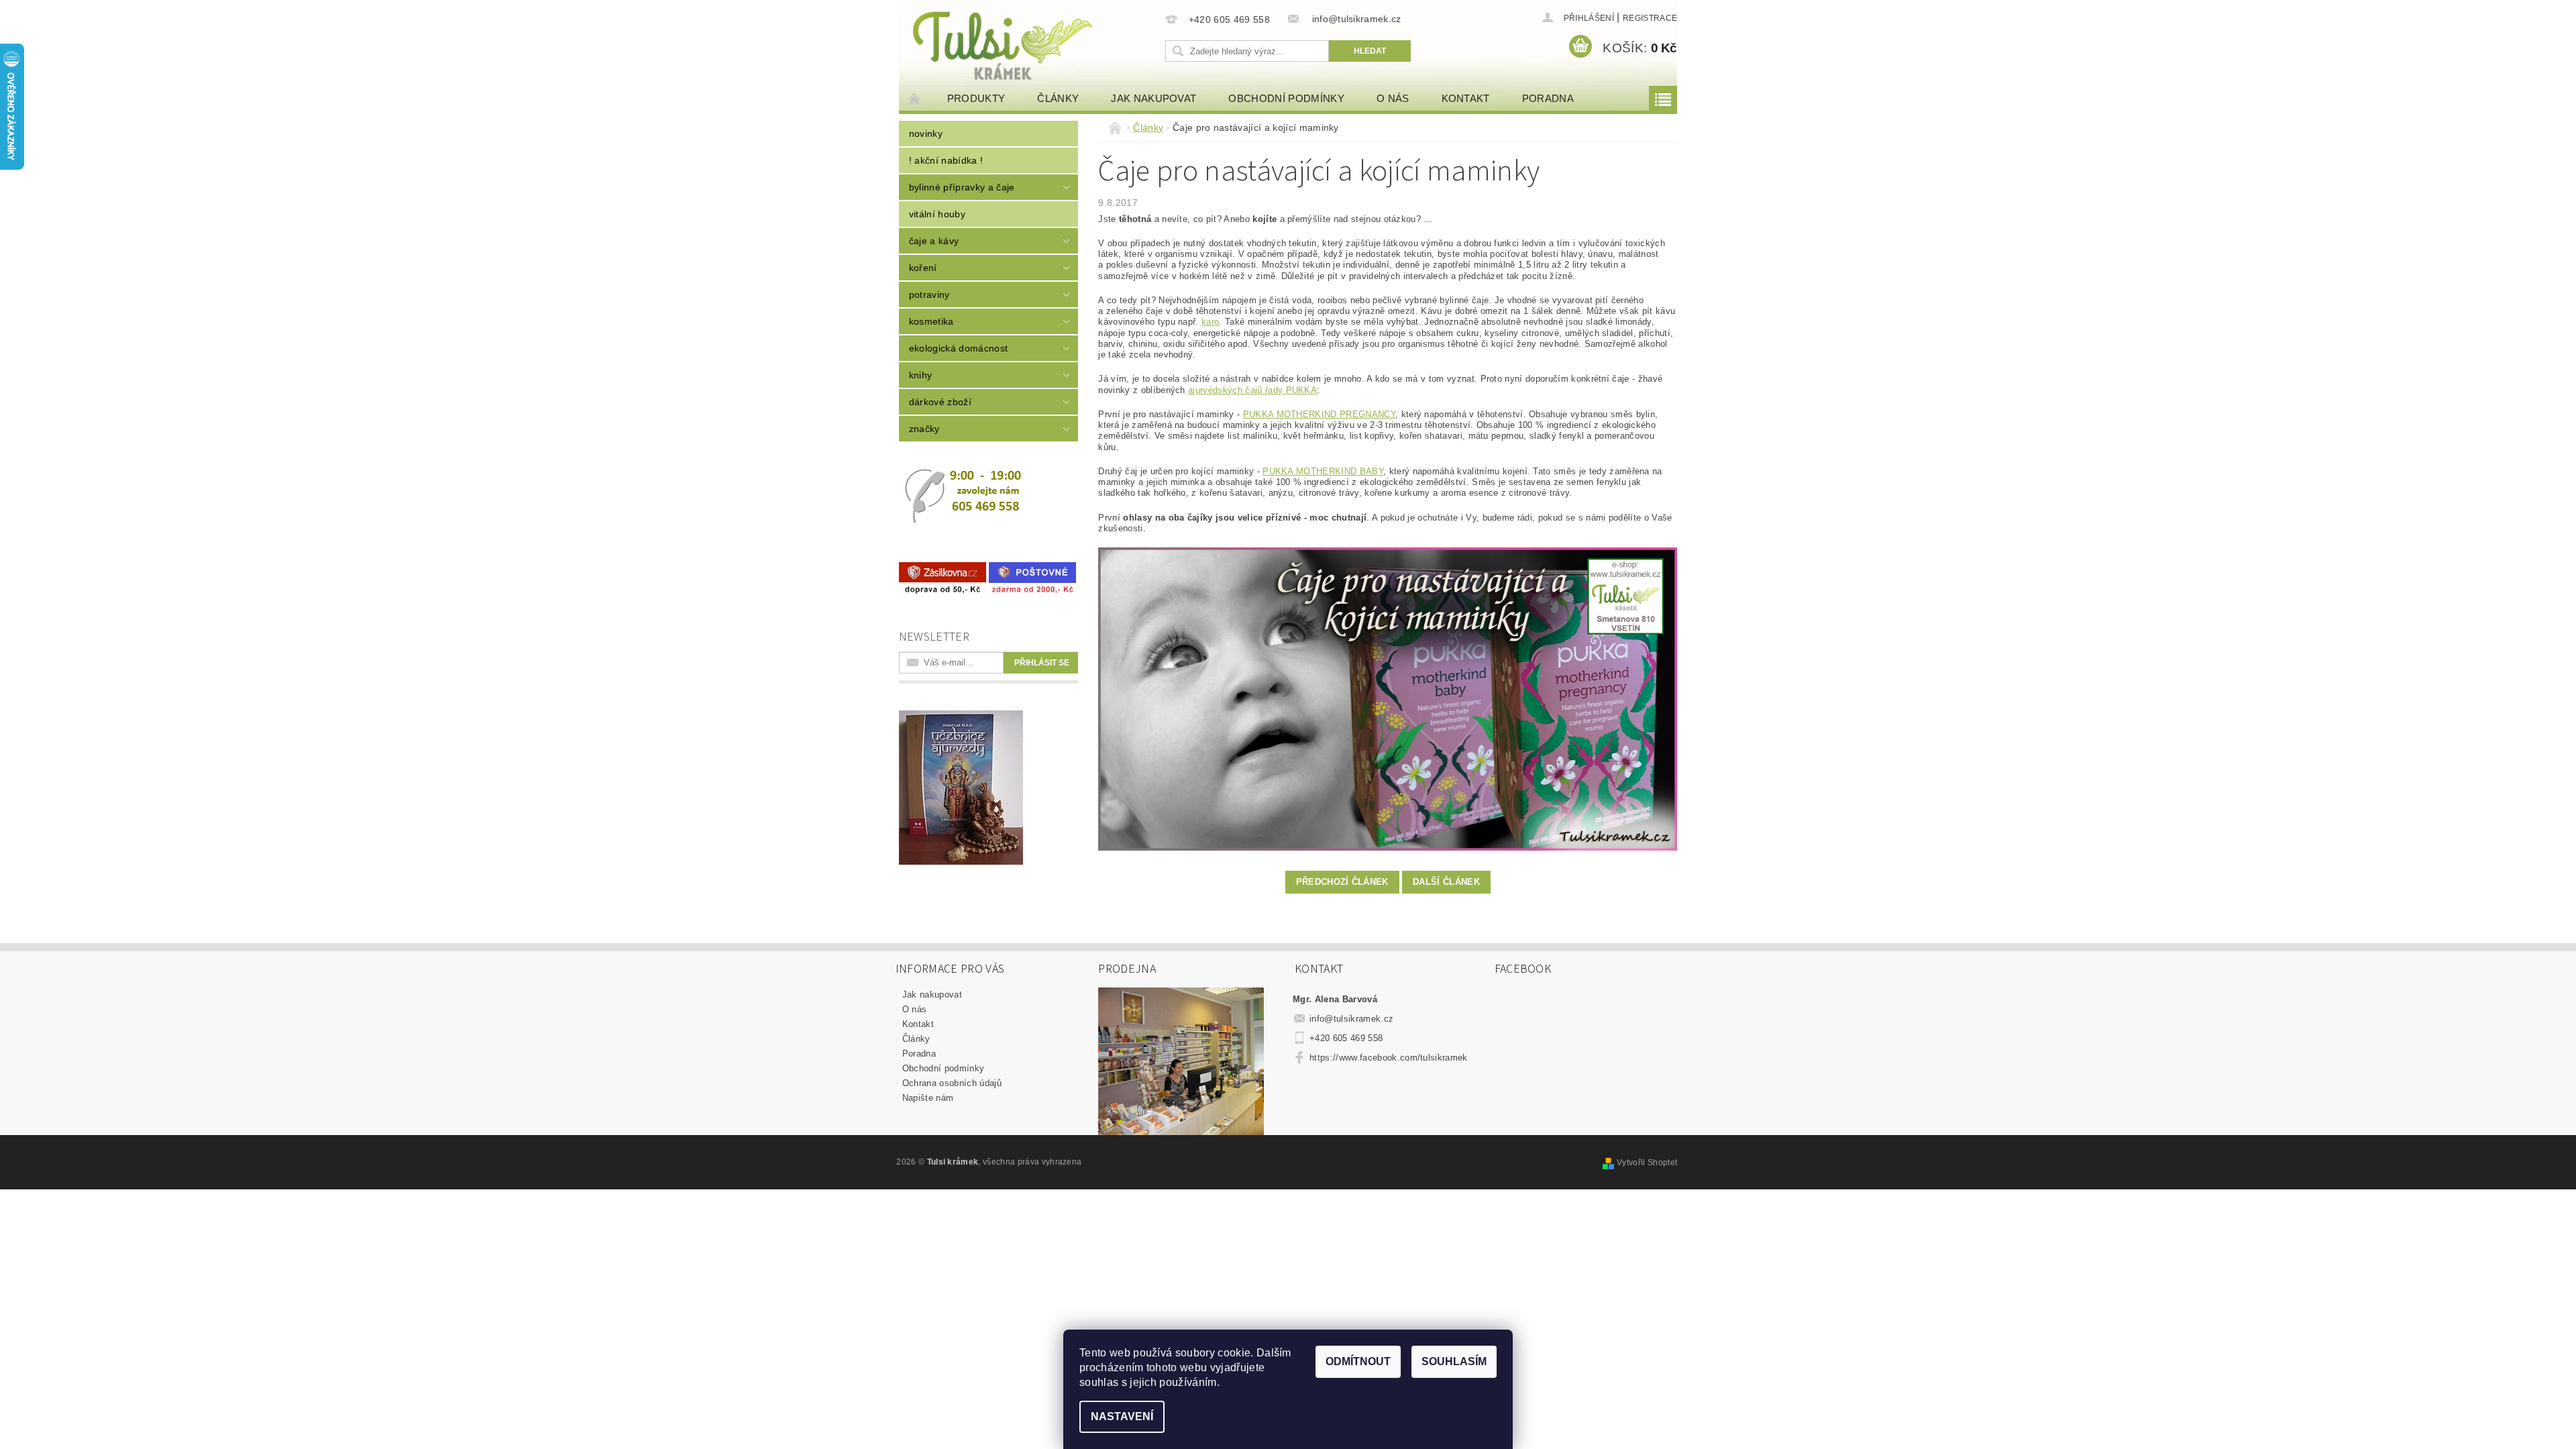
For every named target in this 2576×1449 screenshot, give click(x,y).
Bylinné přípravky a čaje (962, 187)
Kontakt (1466, 98)
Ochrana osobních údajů (952, 1083)
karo (1210, 322)
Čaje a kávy (934, 241)
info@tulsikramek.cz (1351, 1019)
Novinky (926, 133)
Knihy (921, 375)
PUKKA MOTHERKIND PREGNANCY (1319, 414)
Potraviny (929, 294)
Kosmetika (931, 321)
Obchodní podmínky (1286, 98)
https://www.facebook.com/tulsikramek (1389, 1058)
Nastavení (1122, 1416)
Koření (923, 268)
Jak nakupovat (1153, 98)
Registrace (1650, 18)
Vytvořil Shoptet (1647, 1163)
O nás (1393, 98)
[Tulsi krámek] (1030, 44)
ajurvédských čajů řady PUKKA (1252, 390)
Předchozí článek (1342, 882)
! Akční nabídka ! (946, 160)
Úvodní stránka (915, 98)
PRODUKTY (976, 98)
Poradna (1548, 98)
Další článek (1446, 882)
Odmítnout (1358, 1361)
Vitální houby (937, 214)
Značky (924, 429)
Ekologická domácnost (958, 348)
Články (1058, 98)
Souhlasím (1454, 1361)
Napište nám (928, 1098)
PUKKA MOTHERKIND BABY (1323, 471)
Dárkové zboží (940, 402)
